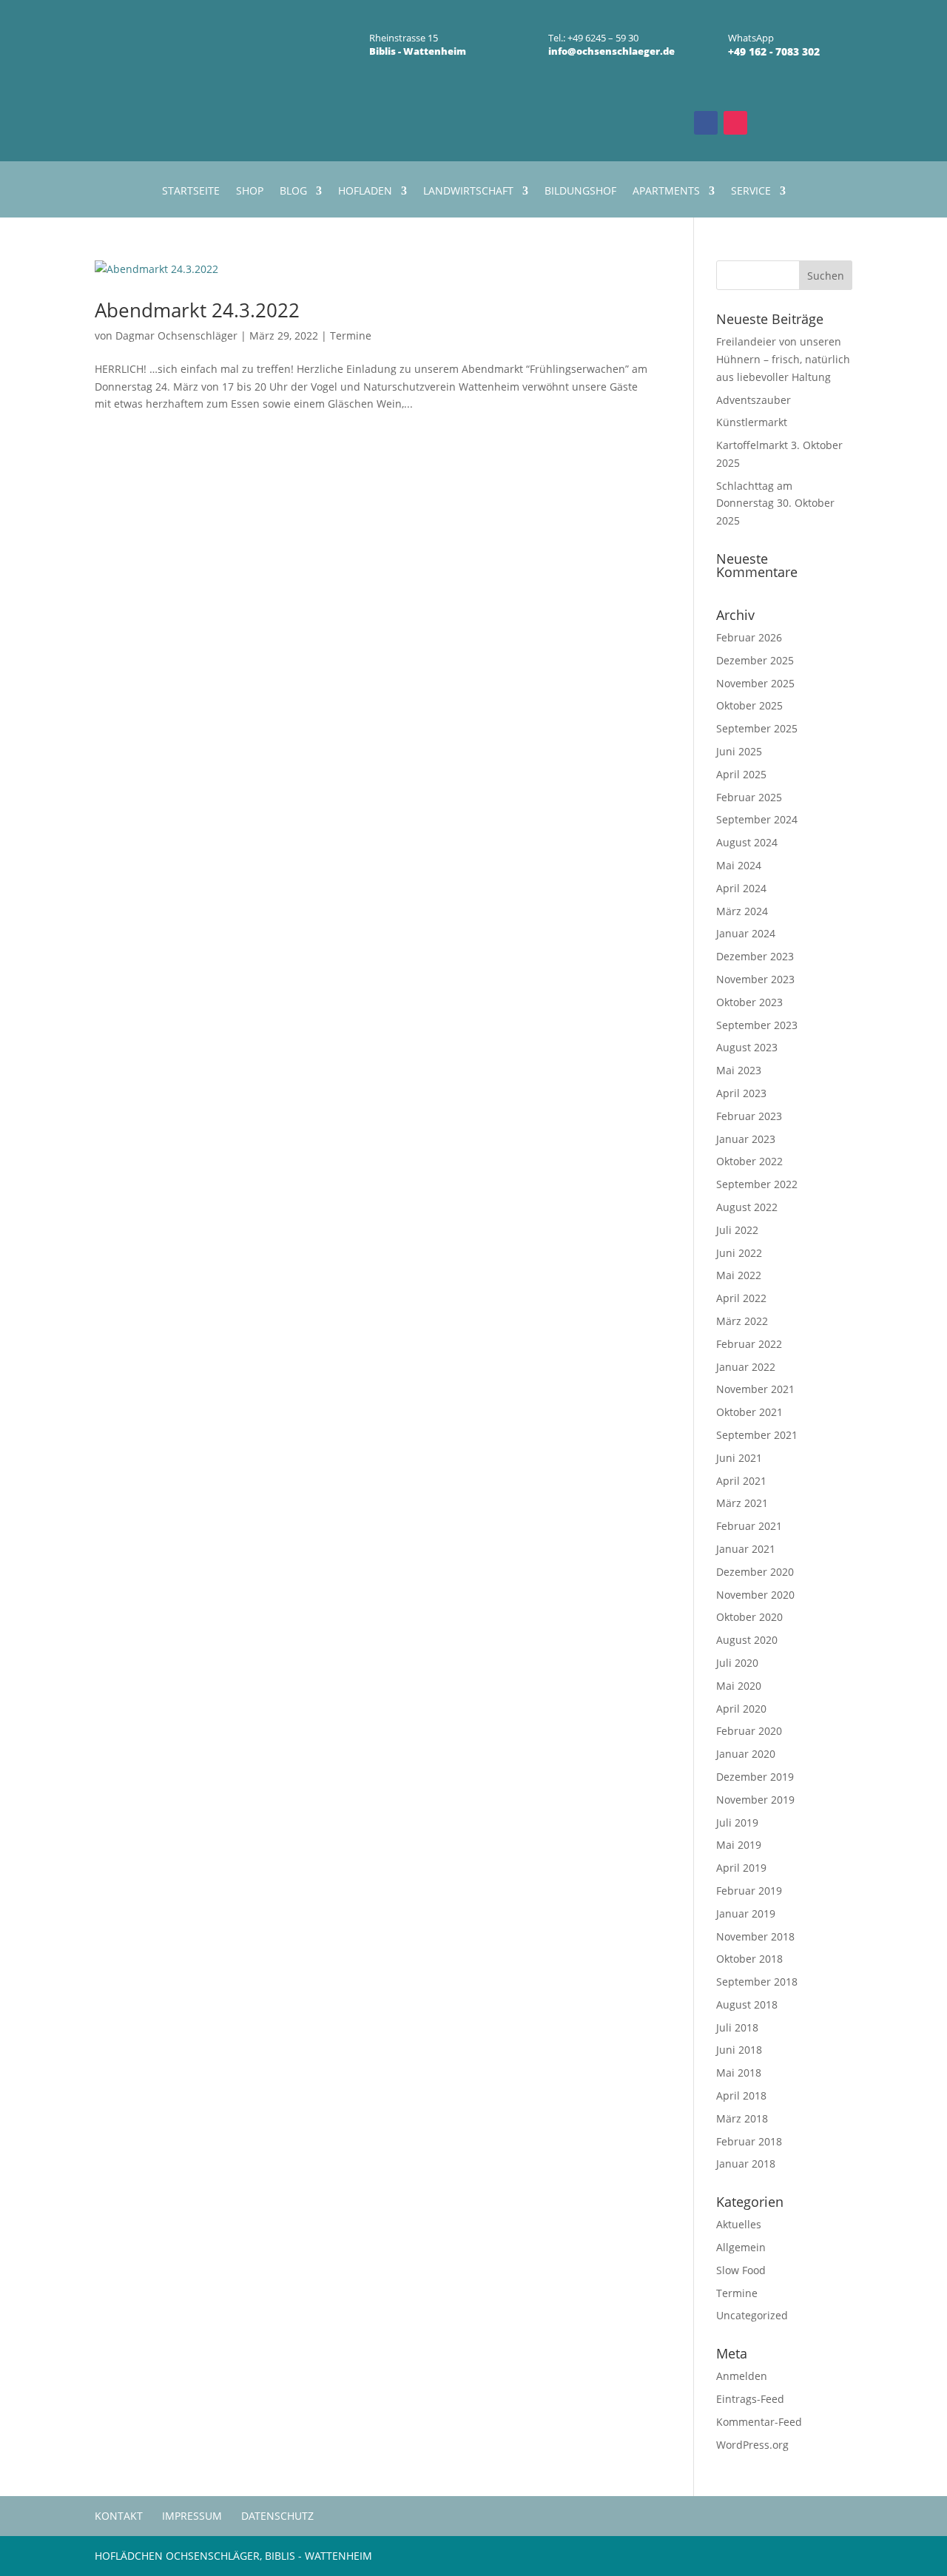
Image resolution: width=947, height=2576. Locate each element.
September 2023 (757, 1025)
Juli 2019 (737, 1823)
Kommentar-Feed (759, 2422)
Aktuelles (739, 2224)
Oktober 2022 (749, 1161)
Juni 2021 (739, 1458)
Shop (250, 192)
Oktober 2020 (749, 1617)
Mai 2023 (739, 1070)
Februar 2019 (749, 1891)
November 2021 (755, 1389)
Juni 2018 (739, 2050)
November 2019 (755, 1800)
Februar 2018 (749, 2141)
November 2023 (755, 979)
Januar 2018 (746, 2164)
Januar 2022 (746, 1367)
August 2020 (747, 1640)
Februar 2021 (749, 1526)
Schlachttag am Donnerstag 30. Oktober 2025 (775, 503)
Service (751, 192)
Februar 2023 (749, 1116)
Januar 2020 (746, 1754)
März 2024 (742, 911)
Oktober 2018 (749, 1959)
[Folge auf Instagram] (735, 123)
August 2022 (747, 1207)
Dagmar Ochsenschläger (176, 336)
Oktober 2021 (749, 1412)
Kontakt (119, 2516)
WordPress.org (752, 2445)
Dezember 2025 (755, 660)
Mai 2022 (739, 1275)
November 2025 (755, 683)
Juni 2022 (739, 1253)
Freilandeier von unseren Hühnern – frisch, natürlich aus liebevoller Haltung (783, 359)
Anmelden (742, 2376)
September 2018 (757, 1982)
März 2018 (742, 2118)
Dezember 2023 (755, 956)
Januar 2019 (746, 1914)
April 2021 (741, 1481)
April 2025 (741, 774)
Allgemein (741, 2247)
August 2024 (747, 842)
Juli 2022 (737, 1230)
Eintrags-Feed (750, 2399)
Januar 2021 (746, 1549)
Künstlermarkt (752, 422)
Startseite (191, 192)
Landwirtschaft (468, 192)
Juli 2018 (737, 2027)
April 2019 (741, 1868)
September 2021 (757, 1435)
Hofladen (365, 192)
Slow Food (741, 2270)
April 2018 (741, 2095)
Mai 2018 (739, 2073)
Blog (293, 192)
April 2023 (741, 1093)
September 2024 (757, 819)
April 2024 (741, 888)
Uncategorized (752, 2315)
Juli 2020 (737, 1663)
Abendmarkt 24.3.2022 (197, 310)
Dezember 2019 (755, 1777)
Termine (351, 336)
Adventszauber (754, 400)
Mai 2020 (739, 1686)
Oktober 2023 (749, 1002)
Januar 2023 (746, 1139)
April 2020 (741, 1709)
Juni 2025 (739, 751)
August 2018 (747, 2005)
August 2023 (747, 1047)
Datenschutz (277, 2516)
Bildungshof (580, 192)
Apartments (666, 192)
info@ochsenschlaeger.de (611, 51)
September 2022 (757, 1184)
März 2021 (742, 1503)
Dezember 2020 (755, 1572)
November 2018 (755, 1936)
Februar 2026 (749, 637)
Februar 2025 (749, 797)
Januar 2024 (746, 933)
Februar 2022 (749, 1344)
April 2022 (741, 1298)
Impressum (192, 2516)
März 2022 (742, 1321)
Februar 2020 (749, 1731)
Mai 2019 (739, 1845)
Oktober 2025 (749, 705)
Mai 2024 (739, 865)
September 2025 (757, 728)
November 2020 (755, 1595)
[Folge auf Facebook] (706, 123)
